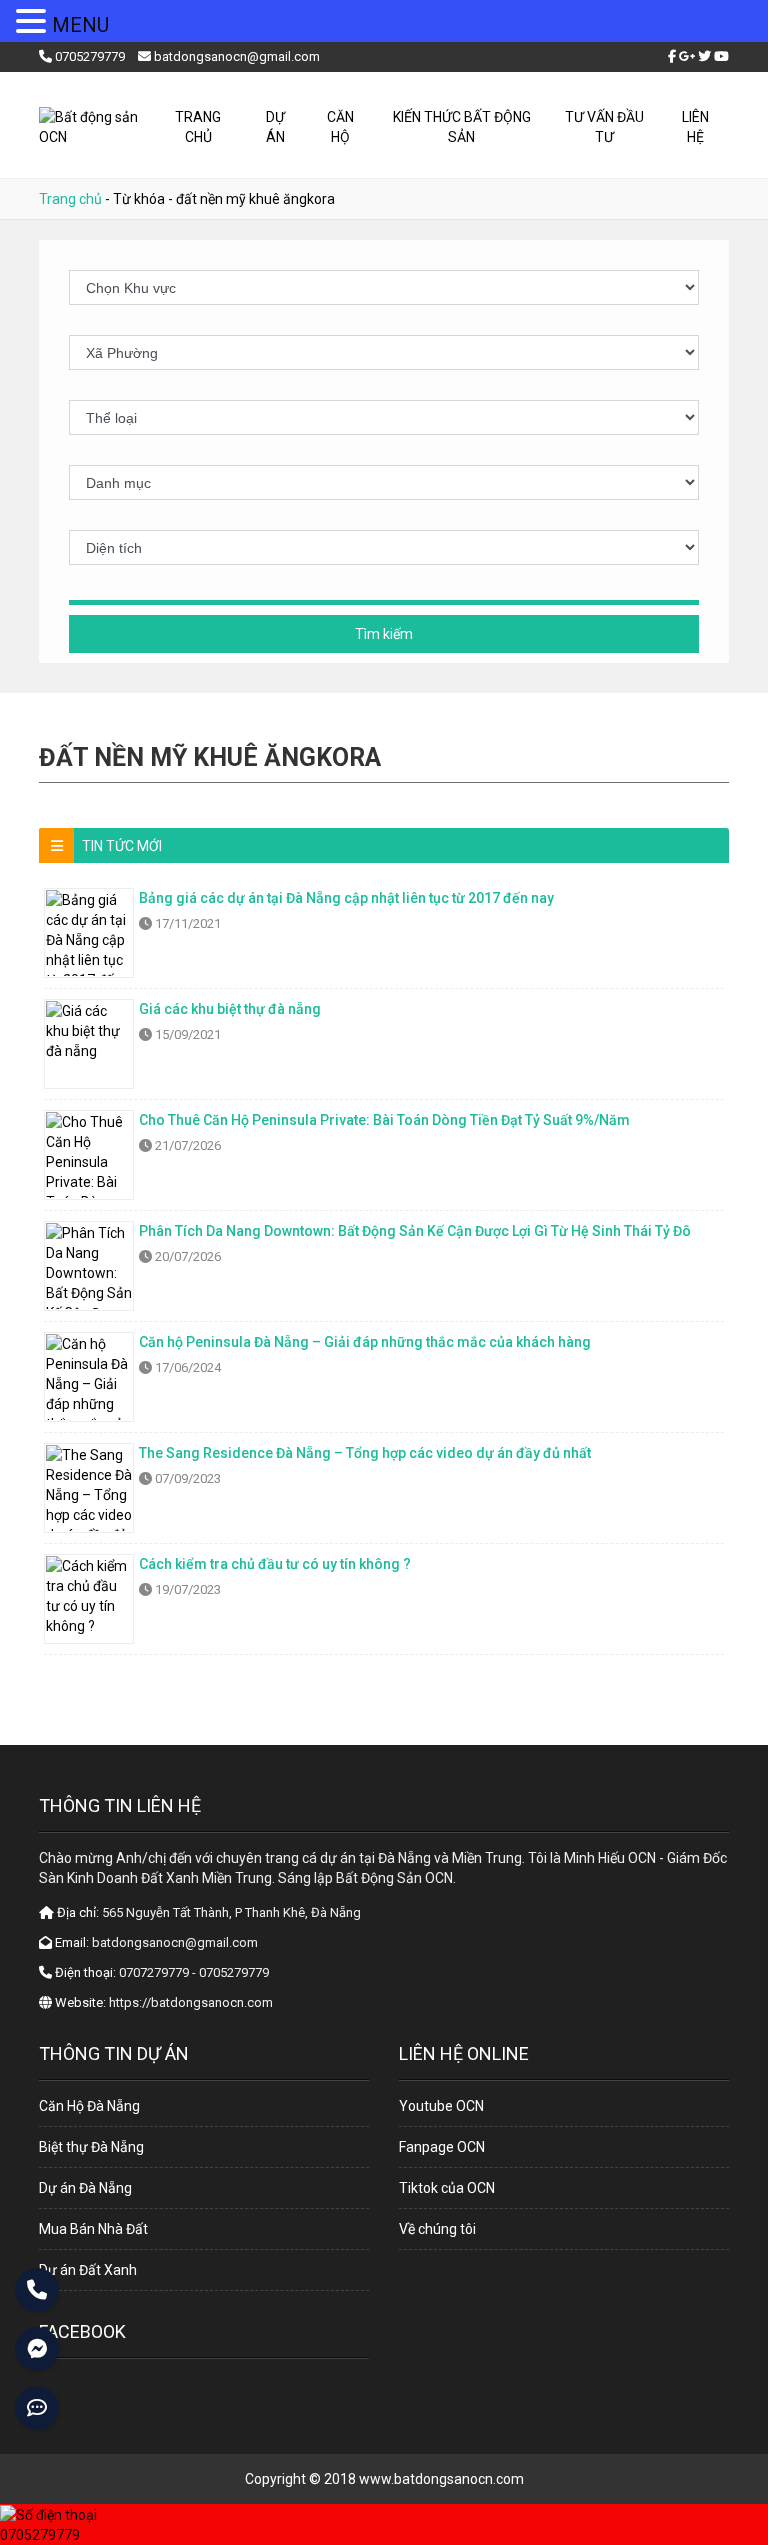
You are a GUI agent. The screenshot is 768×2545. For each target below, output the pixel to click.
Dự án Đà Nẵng (85, 2188)
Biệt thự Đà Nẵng (91, 2147)
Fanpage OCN (442, 2147)
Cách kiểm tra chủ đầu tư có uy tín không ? (275, 1564)
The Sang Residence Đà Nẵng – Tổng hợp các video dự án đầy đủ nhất (365, 1453)
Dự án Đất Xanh (88, 2270)
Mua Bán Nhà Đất (93, 2229)
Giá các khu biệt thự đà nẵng (230, 1009)
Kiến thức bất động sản (462, 127)
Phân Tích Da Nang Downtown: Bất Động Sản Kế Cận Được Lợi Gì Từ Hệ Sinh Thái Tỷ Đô (415, 1231)
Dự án (275, 127)
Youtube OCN (441, 2106)
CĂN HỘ (340, 127)
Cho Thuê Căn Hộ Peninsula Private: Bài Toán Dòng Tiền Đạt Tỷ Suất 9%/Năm (384, 1120)
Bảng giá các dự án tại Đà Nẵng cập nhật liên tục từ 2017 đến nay (346, 898)
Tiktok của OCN (447, 2188)
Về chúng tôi (437, 2229)
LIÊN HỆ (695, 127)
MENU (80, 25)
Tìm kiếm (384, 634)
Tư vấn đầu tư (604, 127)
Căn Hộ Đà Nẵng (89, 2106)
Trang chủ (198, 127)
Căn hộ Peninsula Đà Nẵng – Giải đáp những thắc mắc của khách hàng (365, 1342)
